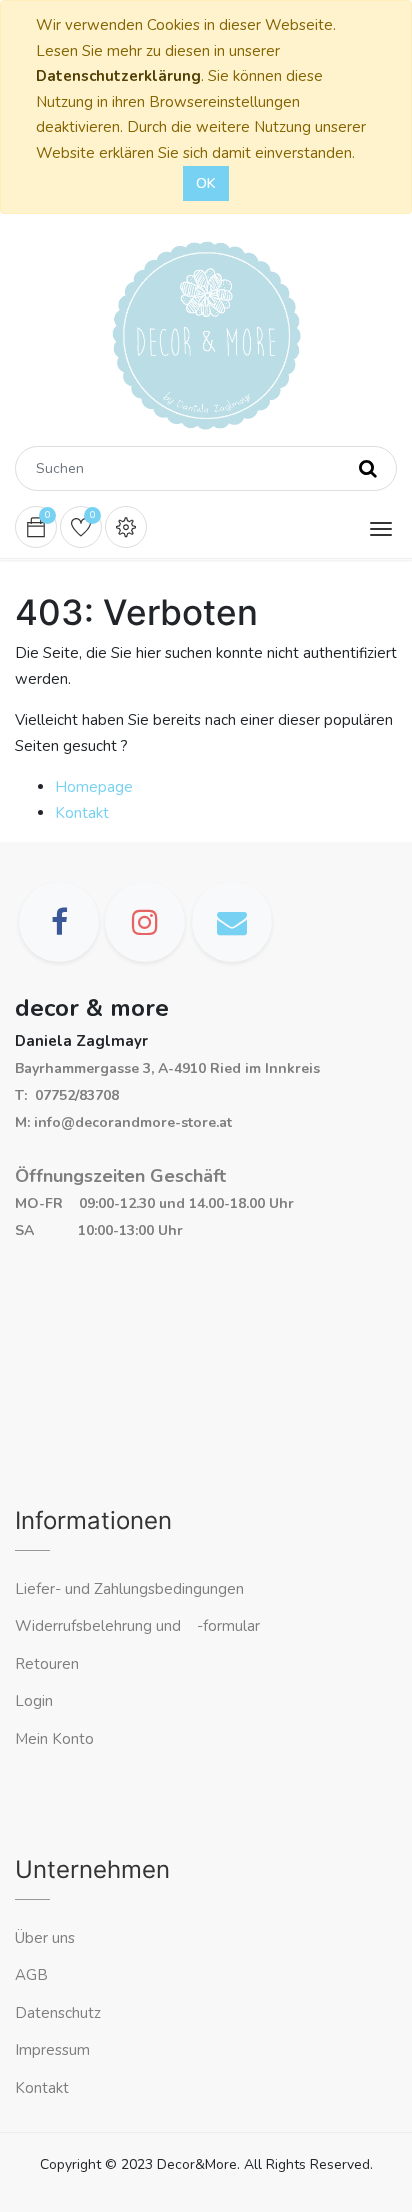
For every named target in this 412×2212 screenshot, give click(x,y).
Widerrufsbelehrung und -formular (137, 1626)
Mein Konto (54, 1739)
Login (34, 1701)
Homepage (94, 787)
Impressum (54, 2050)
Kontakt (82, 813)
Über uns (45, 1938)
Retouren (47, 1664)
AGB (31, 1975)
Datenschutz (58, 2013)
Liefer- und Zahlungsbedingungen (129, 1589)
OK (206, 183)
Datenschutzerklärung (118, 76)
